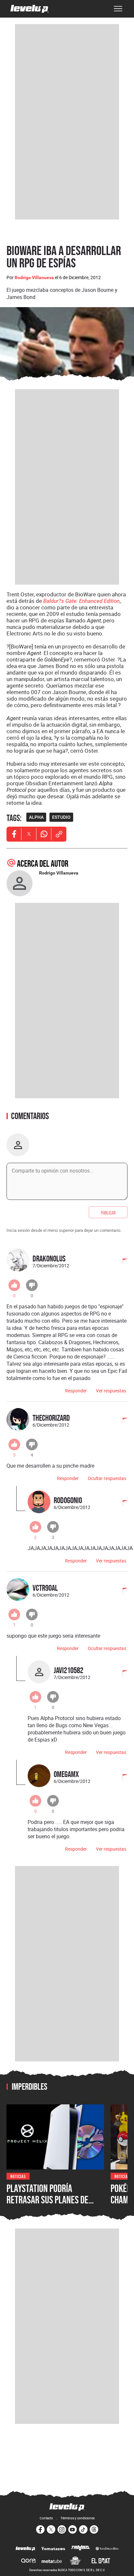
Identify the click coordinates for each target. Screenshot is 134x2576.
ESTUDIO (61, 817)
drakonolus (49, 1258)
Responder (76, 1391)
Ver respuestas (111, 1391)
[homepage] (30, 9)
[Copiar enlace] (59, 834)
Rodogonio (68, 1500)
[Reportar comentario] (121, 1262)
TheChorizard (51, 1418)
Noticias (18, 2176)
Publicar (108, 1212)
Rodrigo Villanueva (34, 278)
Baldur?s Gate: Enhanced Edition (81, 601)
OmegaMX (66, 1774)
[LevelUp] (26, 2549)
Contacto (46, 2518)
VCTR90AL (45, 1588)
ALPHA (36, 817)
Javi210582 (68, 1670)
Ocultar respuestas (107, 1478)
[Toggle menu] (118, 9)
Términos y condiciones (78, 2518)
